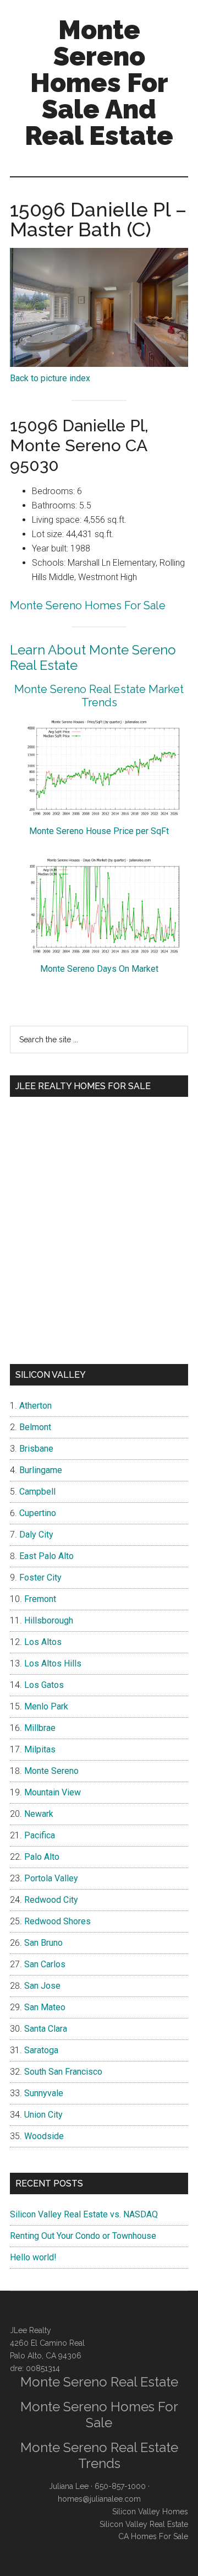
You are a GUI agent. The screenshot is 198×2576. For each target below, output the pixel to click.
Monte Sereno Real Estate (99, 2382)
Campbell (37, 1492)
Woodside (44, 2136)
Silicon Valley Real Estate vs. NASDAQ (84, 2214)
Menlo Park (46, 1706)
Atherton (35, 1406)
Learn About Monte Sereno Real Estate (93, 658)
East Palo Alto (46, 1556)
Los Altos (43, 1642)
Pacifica (40, 1835)
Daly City (36, 1535)
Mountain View (53, 1792)
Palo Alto (42, 1857)
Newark (39, 1814)
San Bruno (43, 1943)
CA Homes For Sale (153, 2536)
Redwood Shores (57, 1921)
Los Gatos (44, 1685)
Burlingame (41, 1470)
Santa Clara (46, 2029)
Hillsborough (49, 1620)
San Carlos (45, 1964)
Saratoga (41, 2050)
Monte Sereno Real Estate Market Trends (99, 696)
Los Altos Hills (53, 1663)
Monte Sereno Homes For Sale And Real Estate (99, 83)
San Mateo (45, 2007)
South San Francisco (63, 2072)
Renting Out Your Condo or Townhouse (83, 2236)
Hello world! (33, 2257)
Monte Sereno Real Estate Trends (99, 2455)
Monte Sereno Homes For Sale (88, 605)
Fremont (40, 1599)
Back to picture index (50, 378)
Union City (43, 2115)
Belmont (35, 1427)
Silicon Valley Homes (150, 2512)
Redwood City (51, 1900)
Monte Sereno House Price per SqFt (99, 831)
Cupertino (38, 1513)
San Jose (42, 1986)
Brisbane (36, 1449)
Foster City (40, 1577)
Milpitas (40, 1749)
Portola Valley (51, 1878)
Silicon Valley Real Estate (144, 2524)
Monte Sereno (51, 1771)
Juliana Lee (69, 2486)
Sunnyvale (44, 2093)
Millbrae (40, 1728)
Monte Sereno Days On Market (99, 969)
